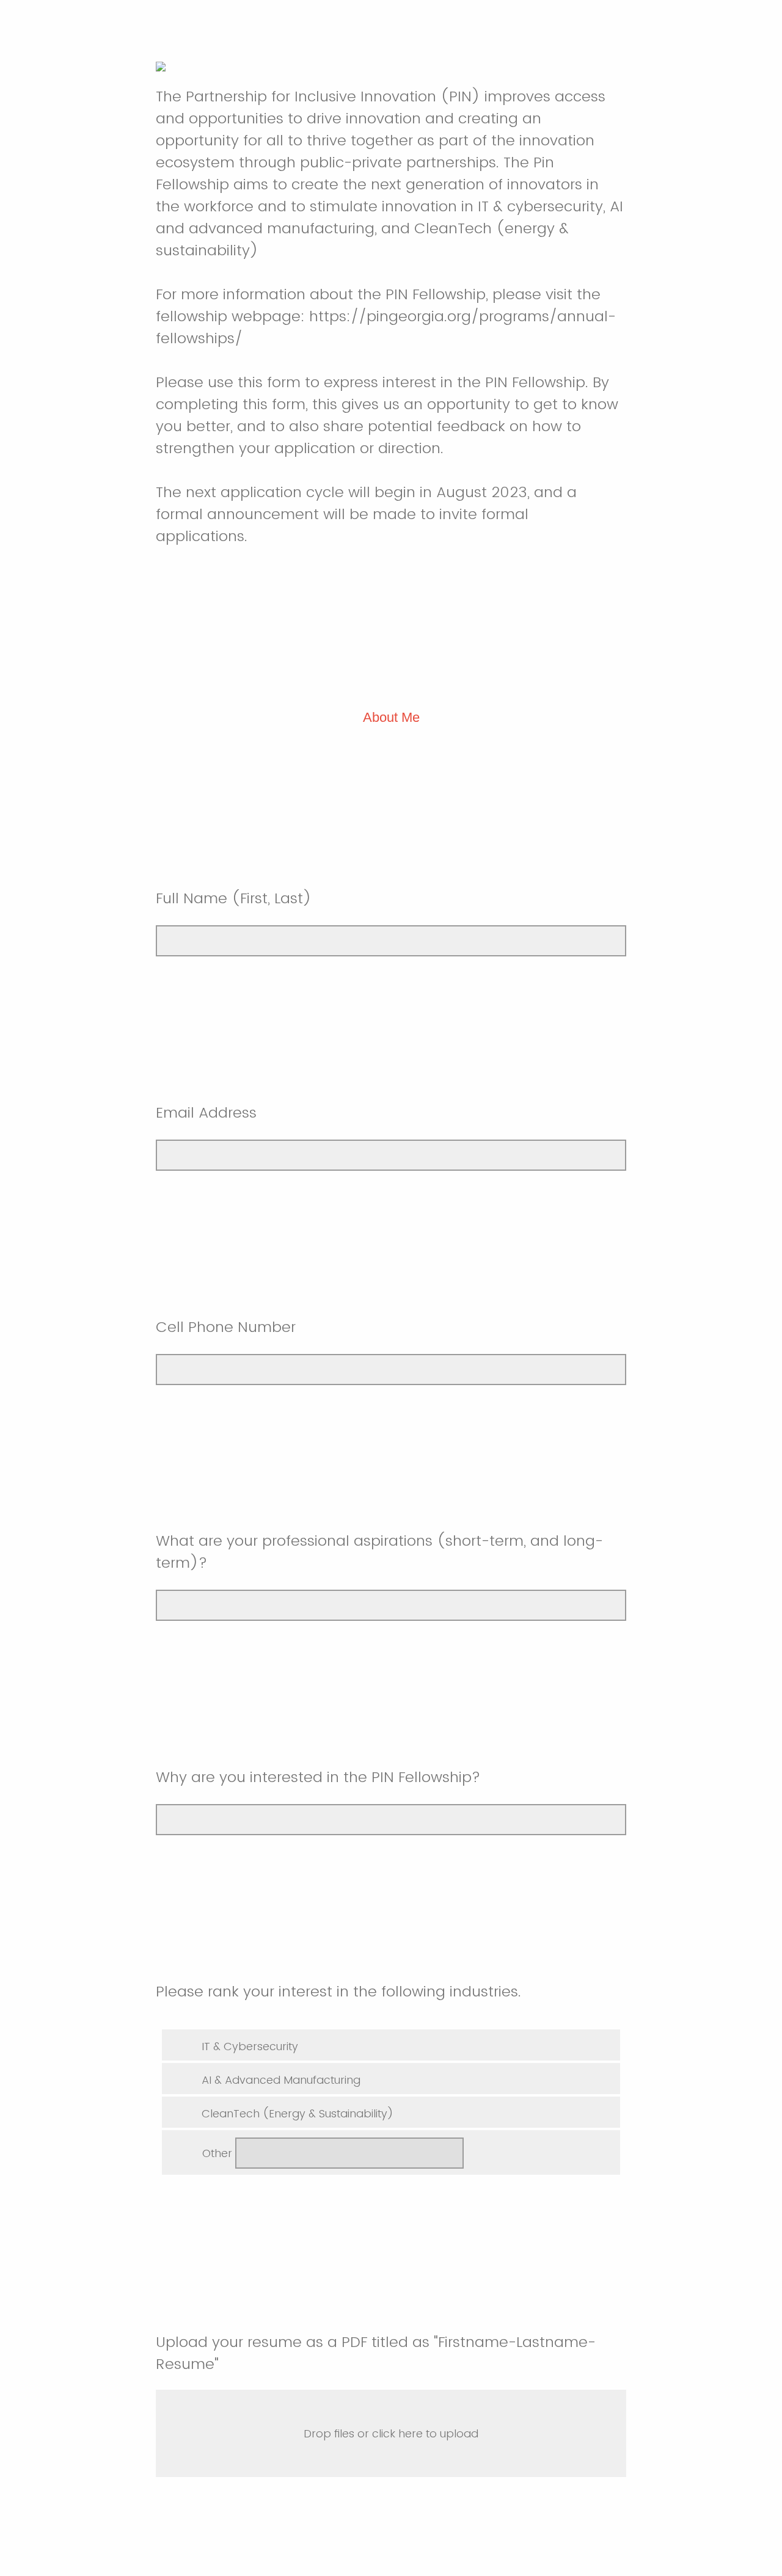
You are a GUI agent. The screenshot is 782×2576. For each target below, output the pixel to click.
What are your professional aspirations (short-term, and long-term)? (379, 1552)
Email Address (206, 1112)
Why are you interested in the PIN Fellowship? (318, 1777)
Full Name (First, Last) (234, 898)
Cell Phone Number (228, 1327)
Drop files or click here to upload (391, 2433)
